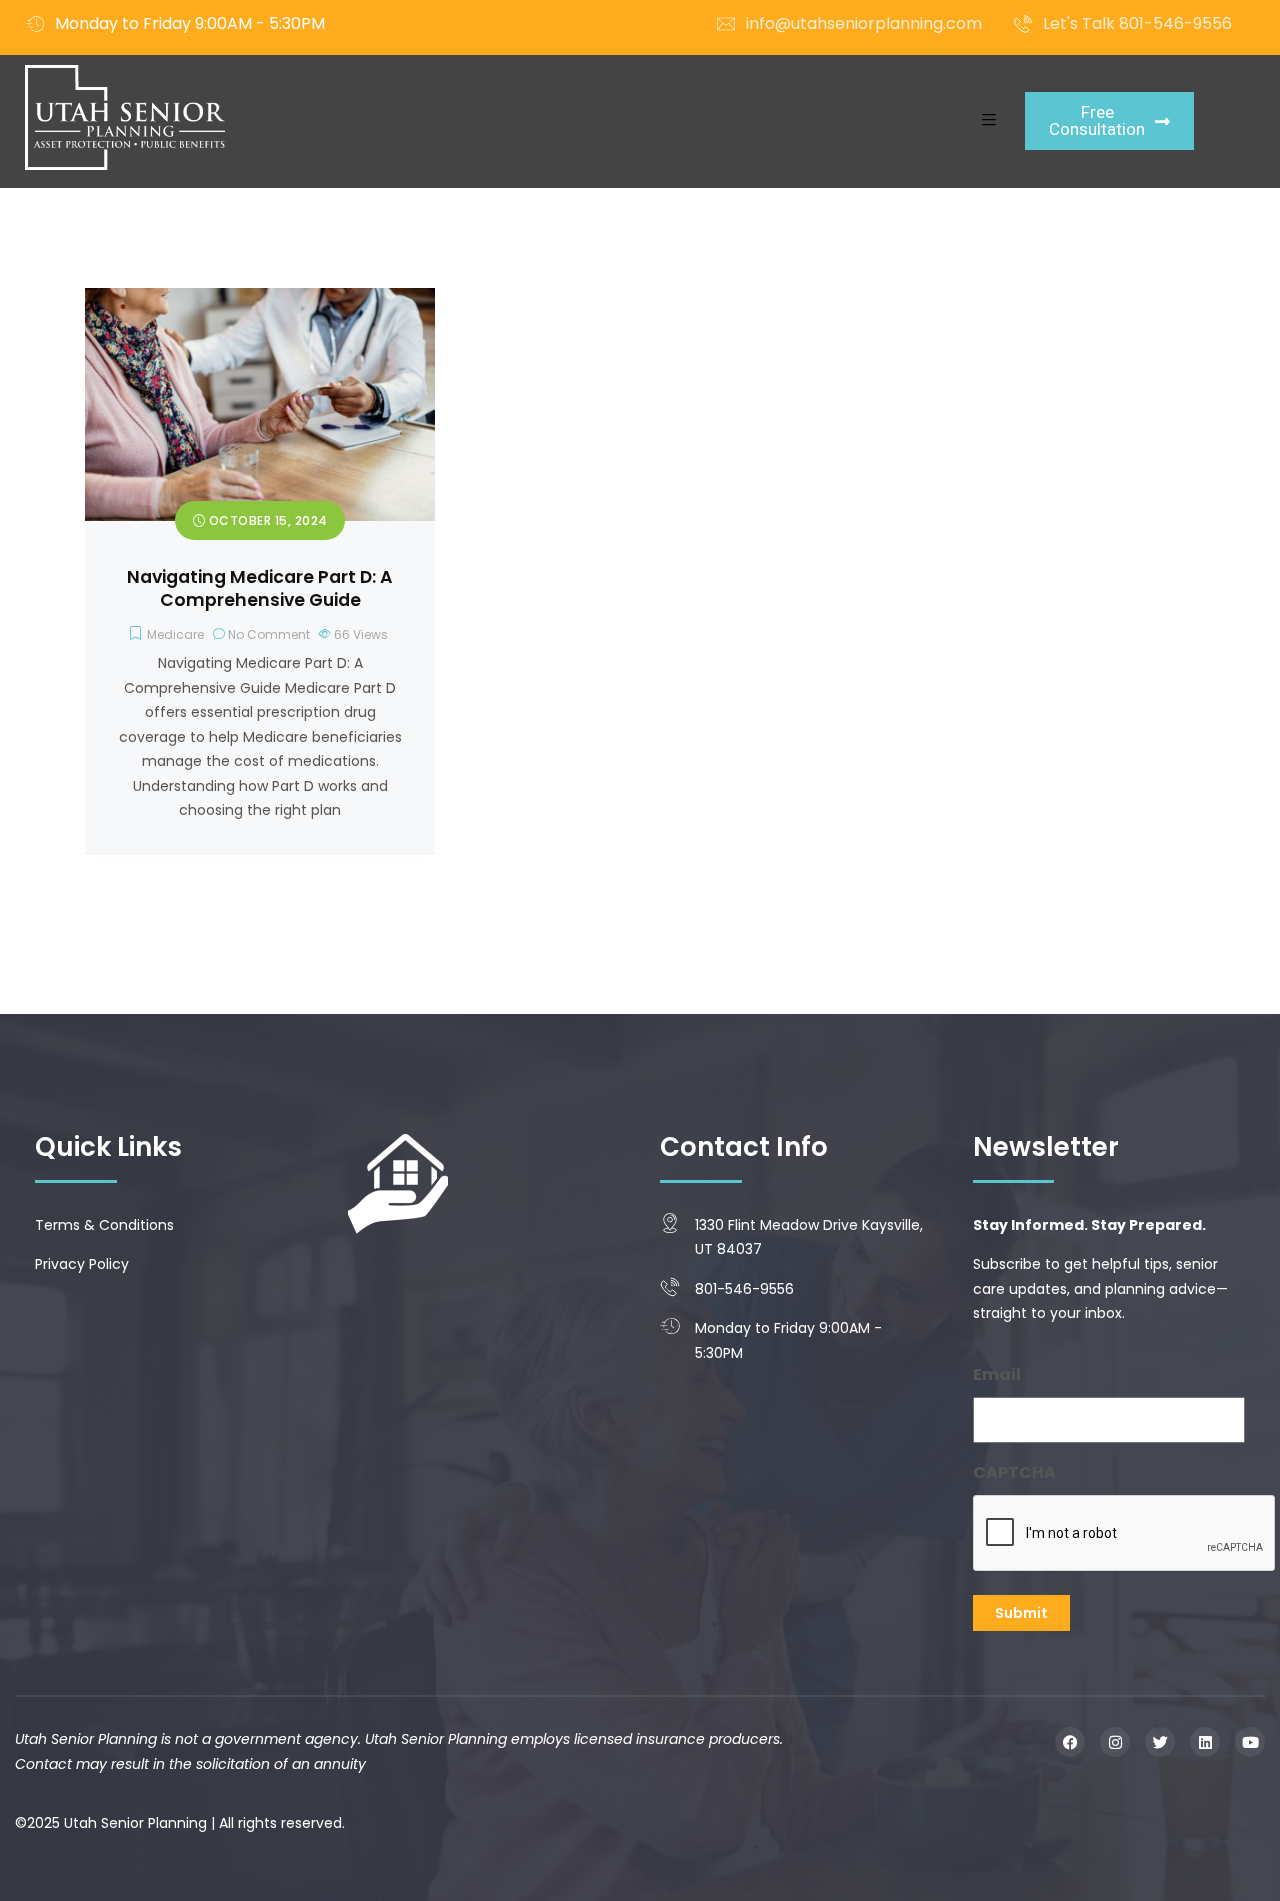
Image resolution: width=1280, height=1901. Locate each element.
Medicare (175, 634)
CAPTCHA (1014, 1472)
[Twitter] (1160, 1742)
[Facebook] (1070, 1742)
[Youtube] (1250, 1742)
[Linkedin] (1205, 1742)
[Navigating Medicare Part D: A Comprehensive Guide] (260, 300)
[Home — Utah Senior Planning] (125, 117)
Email (997, 1374)
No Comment (269, 634)
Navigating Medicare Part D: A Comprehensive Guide (260, 588)
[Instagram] (1115, 1742)
